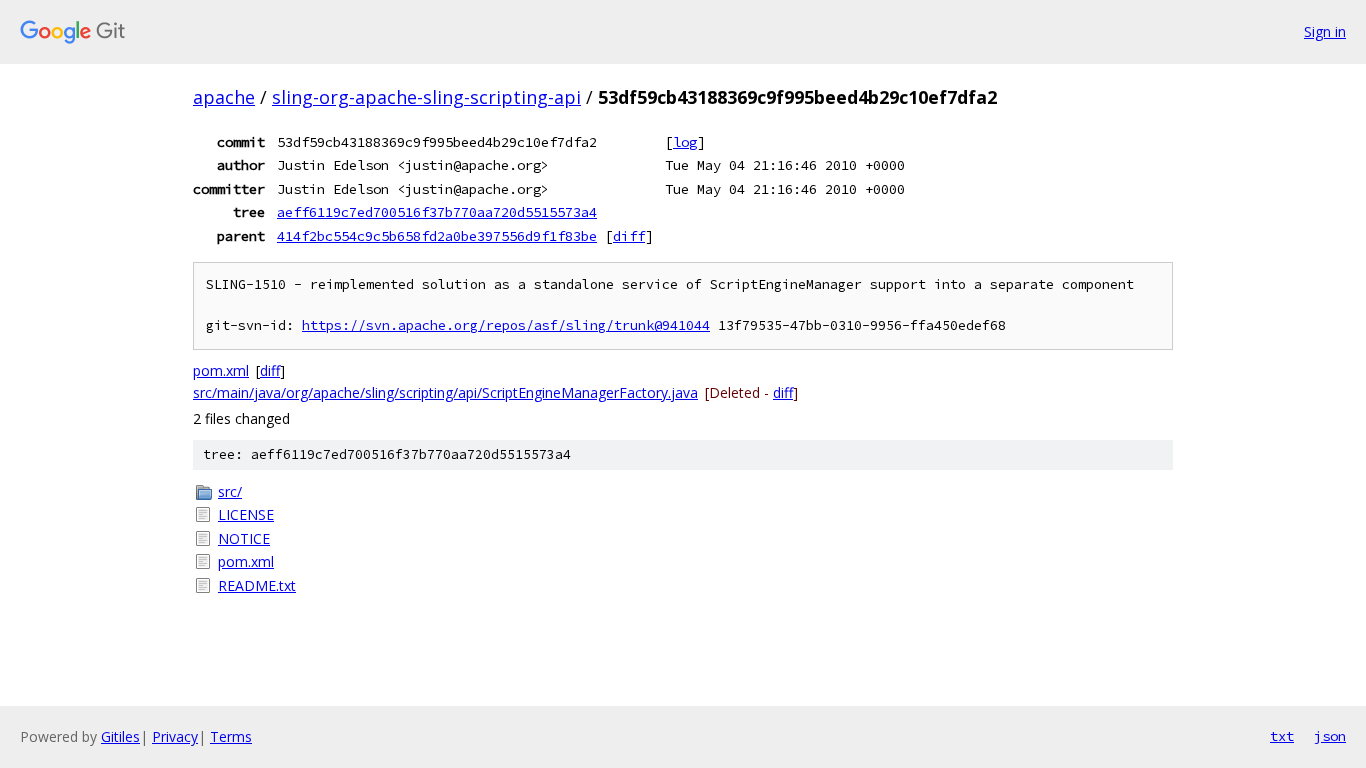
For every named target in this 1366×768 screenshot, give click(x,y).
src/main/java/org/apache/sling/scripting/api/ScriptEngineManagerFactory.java (445, 392)
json (1330, 736)
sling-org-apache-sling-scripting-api (426, 97)
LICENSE (246, 514)
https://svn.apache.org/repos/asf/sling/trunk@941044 (506, 325)
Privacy (175, 736)
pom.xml (221, 370)
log (685, 142)
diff (629, 236)
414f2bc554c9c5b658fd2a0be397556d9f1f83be (437, 236)
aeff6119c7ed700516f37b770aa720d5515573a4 (437, 212)
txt (1282, 736)
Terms (231, 736)
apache (224, 97)
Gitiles (120, 736)
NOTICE (244, 538)
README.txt (257, 585)
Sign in (1325, 31)
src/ (230, 491)
